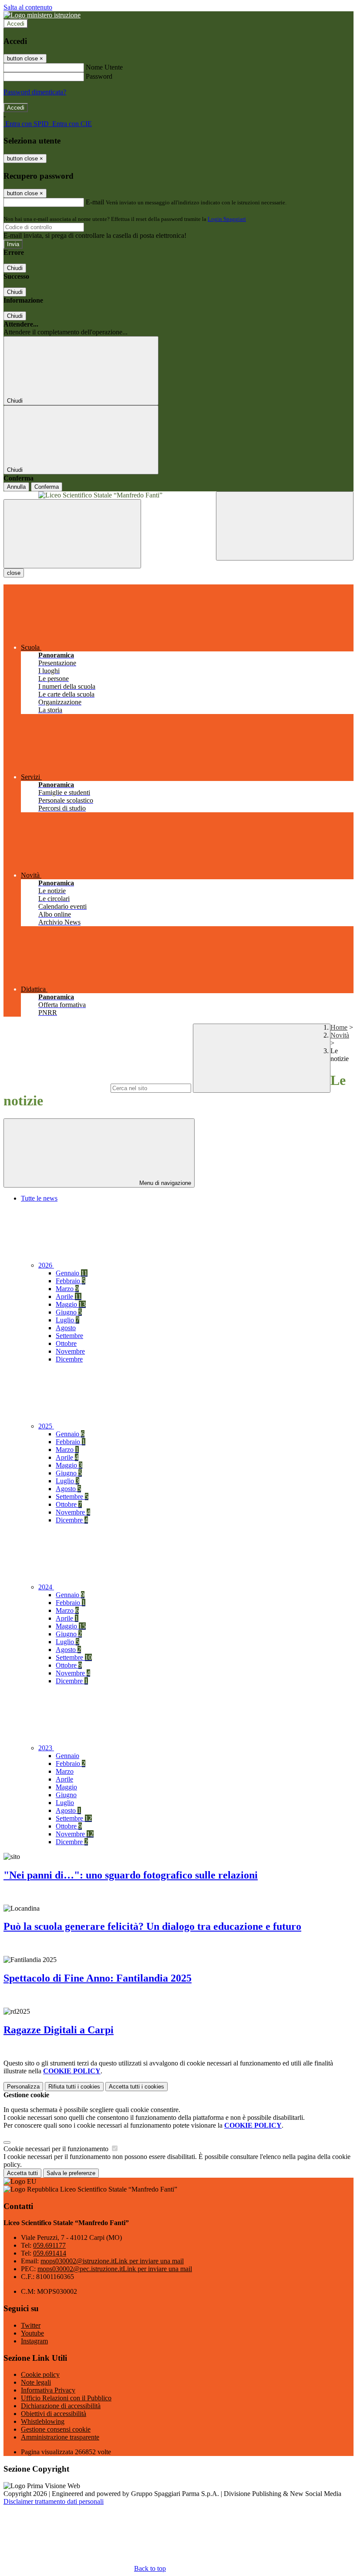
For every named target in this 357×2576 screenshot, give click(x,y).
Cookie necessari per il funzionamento (57, 2149)
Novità (340, 1035)
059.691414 (50, 2253)
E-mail (95, 202)
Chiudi (15, 268)
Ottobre (66, 1343)
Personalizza (23, 2087)
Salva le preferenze (71, 2173)
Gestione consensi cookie (56, 2429)
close (14, 573)
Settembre (69, 1336)
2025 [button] (46, 1426)
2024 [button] (46, 1587)
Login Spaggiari (227, 219)
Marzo (67, 1289)
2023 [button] (46, 1748)
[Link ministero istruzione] (42, 15)
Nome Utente (104, 67)
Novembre (70, 1351)
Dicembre (69, 1359)
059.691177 (49, 2245)
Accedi (16, 24)
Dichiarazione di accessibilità (61, 2406)
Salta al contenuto (28, 7)
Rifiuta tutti (74, 2087)
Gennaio (72, 1273)
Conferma (47, 487)
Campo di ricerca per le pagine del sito (56, 1088)
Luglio (67, 1320)
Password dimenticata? (35, 92)
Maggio (71, 1304)
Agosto (66, 1328)
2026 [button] (46, 1265)
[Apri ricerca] (285, 526)
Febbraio (71, 1281)
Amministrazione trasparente (60, 2437)
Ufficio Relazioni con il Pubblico (66, 2398)
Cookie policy (40, 2374)
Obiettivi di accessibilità (54, 2414)
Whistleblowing (43, 2421)
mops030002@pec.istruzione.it (115, 2269)
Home (339, 1027)
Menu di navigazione (164, 1183)
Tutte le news (39, 1198)
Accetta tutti (136, 2087)
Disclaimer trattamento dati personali (54, 2501)
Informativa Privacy (48, 2390)
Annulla (16, 487)
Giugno (69, 1312)
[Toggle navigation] (72, 534)
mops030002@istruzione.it (112, 2261)
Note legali (36, 2382)
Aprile (69, 1296)
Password (99, 76)
